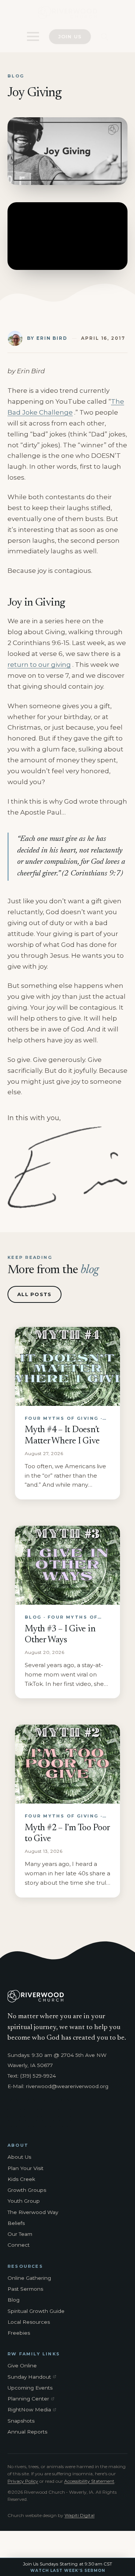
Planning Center (33, 2399)
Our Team (20, 2234)
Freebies (19, 2333)
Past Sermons (25, 2289)
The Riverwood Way (33, 2212)
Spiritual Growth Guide (36, 2311)
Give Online (22, 2365)
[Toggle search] (104, 37)
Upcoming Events (30, 2388)
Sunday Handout (33, 2377)
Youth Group (24, 2201)
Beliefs (16, 2223)
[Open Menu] (33, 36)
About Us (19, 2157)
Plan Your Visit (25, 2168)
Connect (19, 2245)
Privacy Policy (23, 2481)
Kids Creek (21, 2179)
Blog (13, 2300)
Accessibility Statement (89, 2481)
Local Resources (29, 2322)
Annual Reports (27, 2432)
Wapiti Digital (79, 2515)
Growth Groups (27, 2190)
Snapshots (21, 2421)
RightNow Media (33, 2410)
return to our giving (39, 665)
